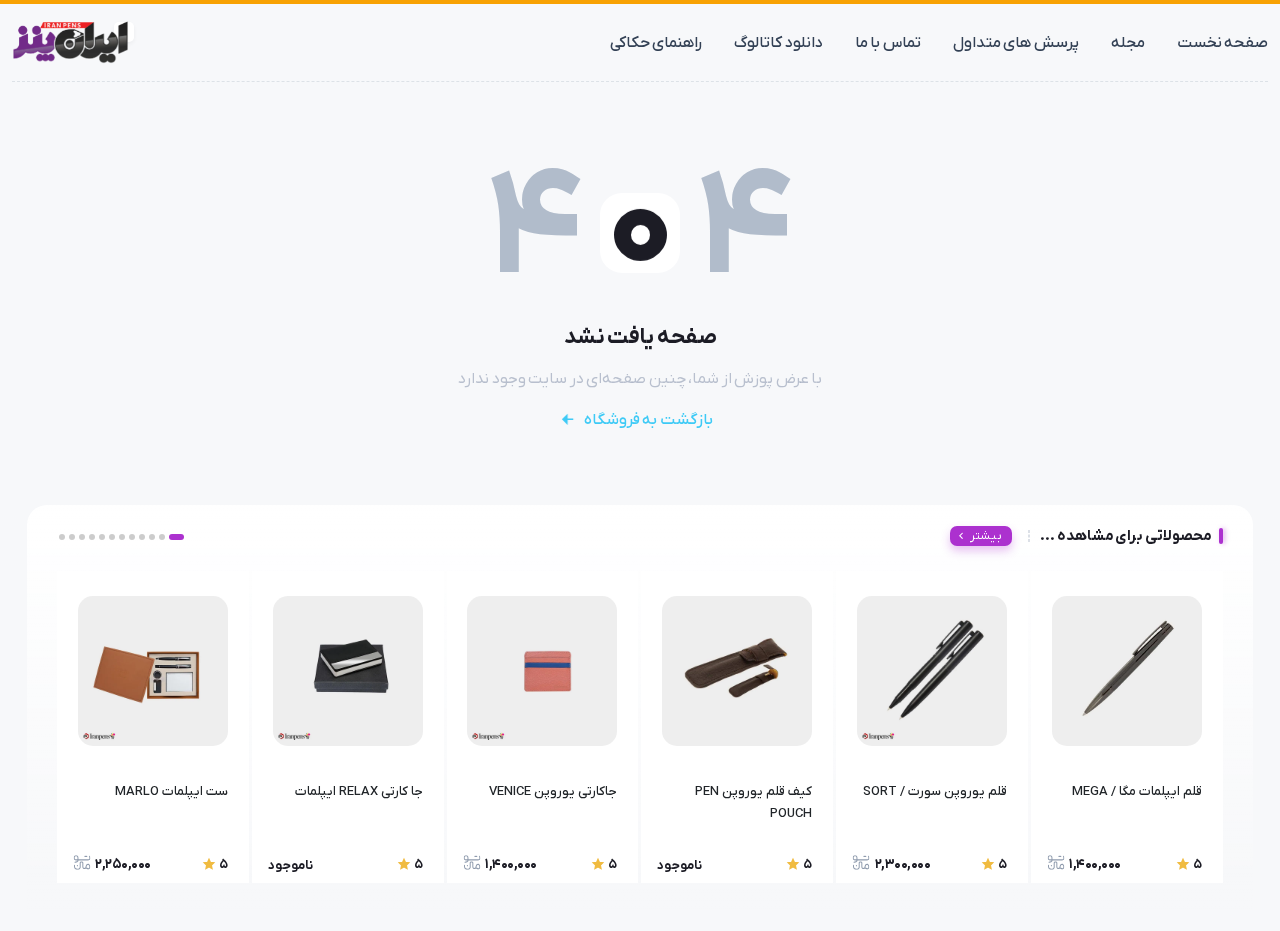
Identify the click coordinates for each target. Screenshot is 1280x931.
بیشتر (986, 536)
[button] (176, 537)
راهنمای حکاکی (656, 43)
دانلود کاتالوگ (778, 43)
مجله (1128, 43)
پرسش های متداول (1016, 43)
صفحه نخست (1223, 43)
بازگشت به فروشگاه (648, 420)
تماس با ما (888, 43)
